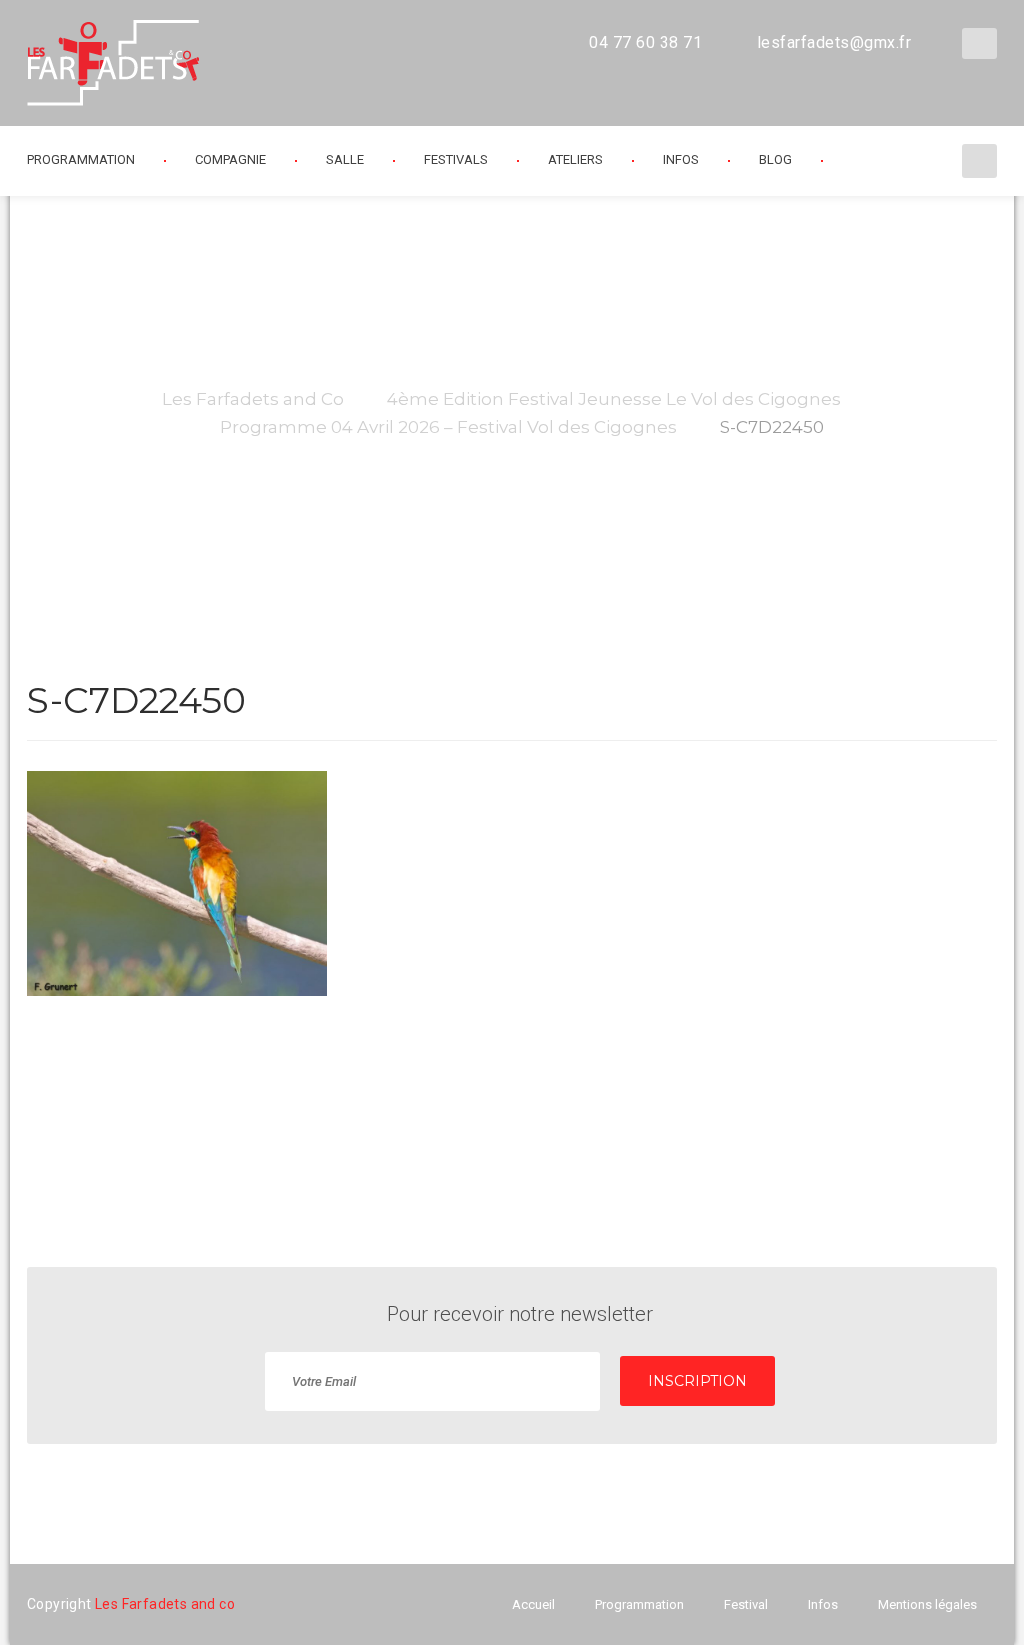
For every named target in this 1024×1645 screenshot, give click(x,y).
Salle (345, 159)
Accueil (533, 1604)
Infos (681, 159)
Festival (746, 1604)
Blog (775, 159)
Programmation (639, 1604)
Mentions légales (927, 1604)
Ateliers (575, 159)
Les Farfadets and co (165, 1604)
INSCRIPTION (697, 1381)
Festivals (456, 159)
